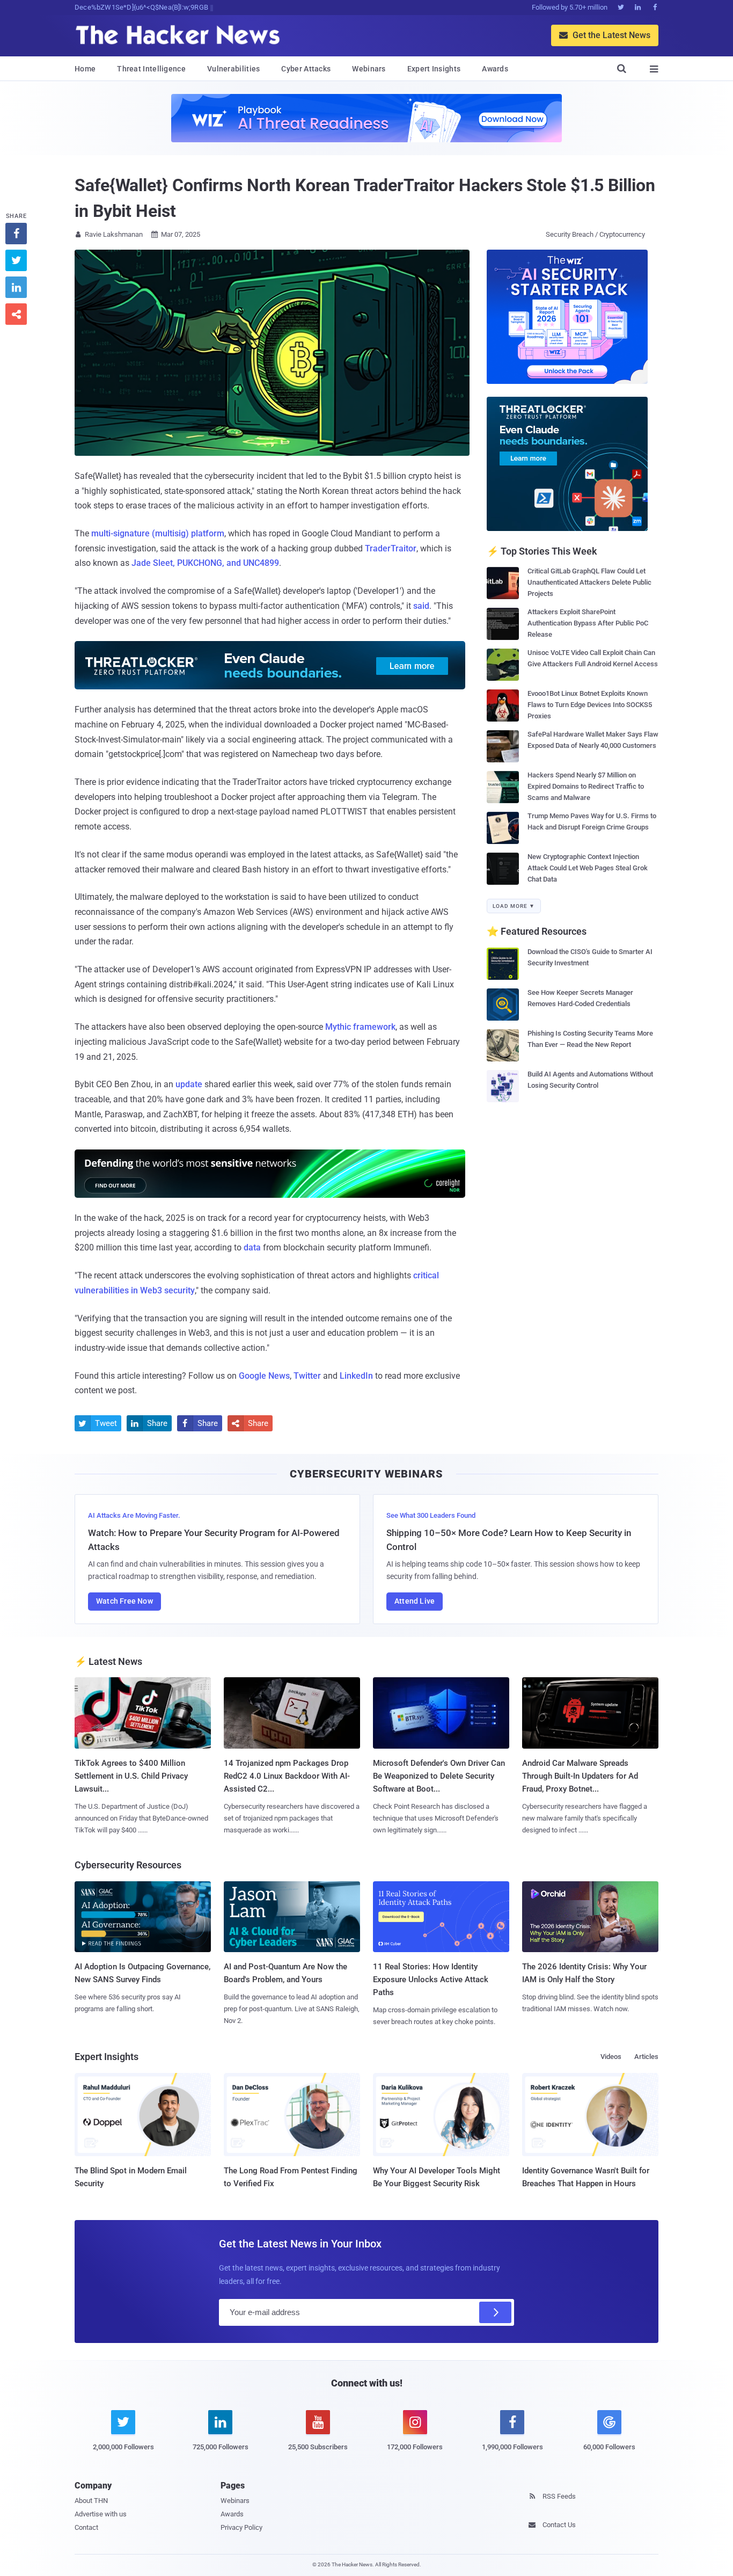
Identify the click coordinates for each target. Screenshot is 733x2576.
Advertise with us (101, 2514)
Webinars (369, 69)
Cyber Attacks (306, 69)
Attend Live (415, 1601)
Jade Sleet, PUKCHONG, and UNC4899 (205, 563)
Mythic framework (360, 1027)
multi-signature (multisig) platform (158, 533)
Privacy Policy (241, 2527)
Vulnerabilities (234, 69)
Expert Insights (434, 69)
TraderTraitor (391, 548)
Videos (611, 2057)
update (189, 1084)
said (421, 606)
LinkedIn (356, 1376)
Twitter (307, 1376)
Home (85, 69)
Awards (495, 69)
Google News (264, 1376)
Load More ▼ (514, 906)
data (252, 1247)
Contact (86, 2527)
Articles (646, 2057)
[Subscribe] (495, 2312)
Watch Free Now (124, 1601)
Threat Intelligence (151, 69)
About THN (91, 2501)
